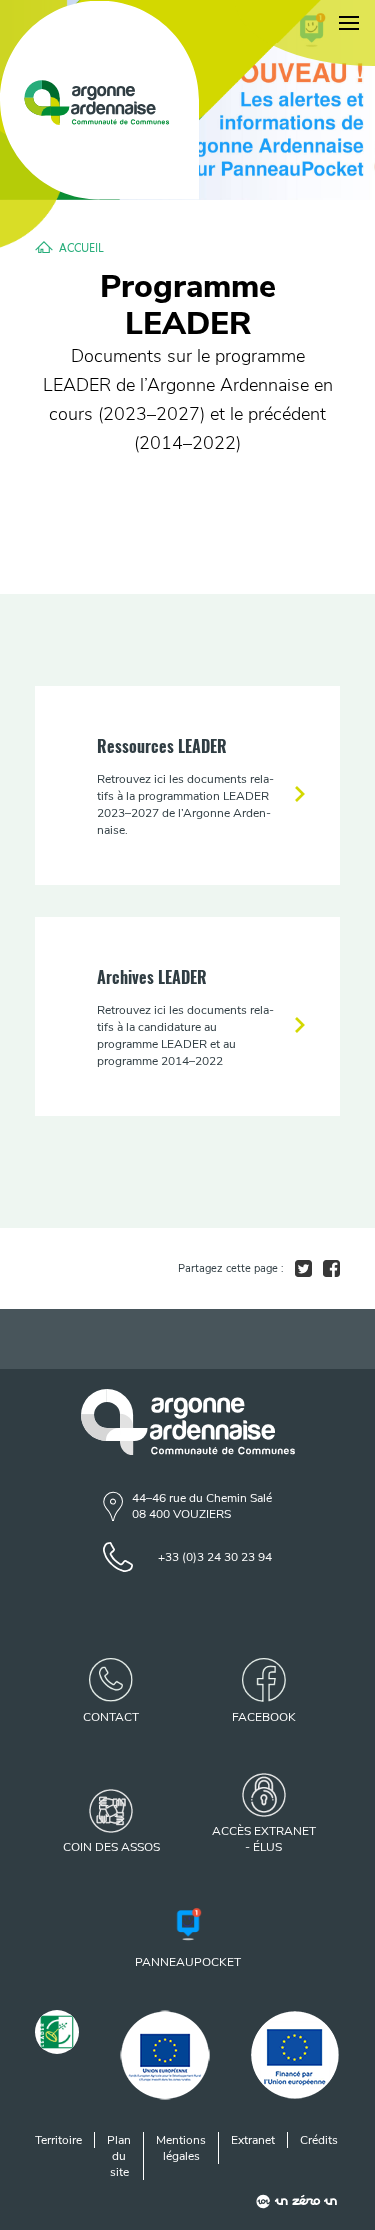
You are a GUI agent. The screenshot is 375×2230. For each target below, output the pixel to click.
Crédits (319, 2140)
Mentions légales (181, 2148)
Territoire (58, 2140)
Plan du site (119, 2156)
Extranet (253, 2140)
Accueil (81, 247)
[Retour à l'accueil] (99, 100)
